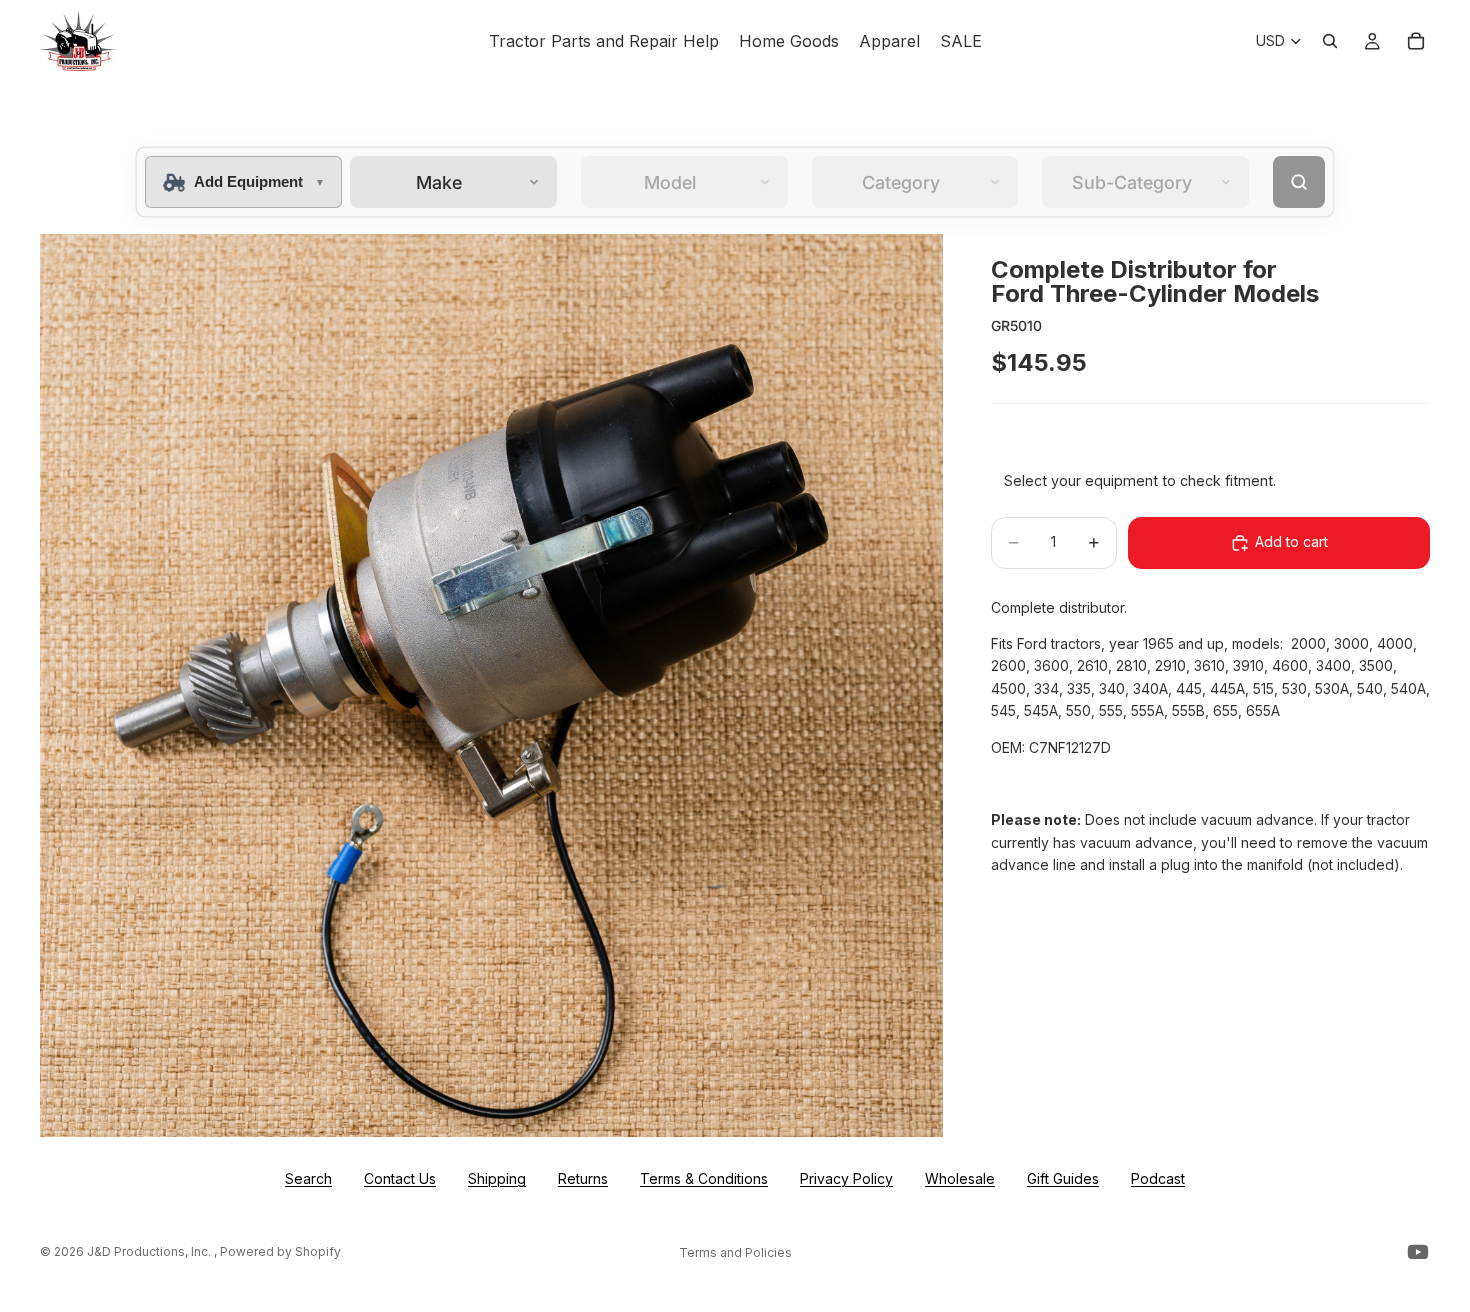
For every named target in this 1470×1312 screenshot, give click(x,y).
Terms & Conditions (704, 1178)
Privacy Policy (846, 1178)
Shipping (497, 1178)
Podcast (1158, 1178)
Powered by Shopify (280, 1251)
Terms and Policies (735, 1252)
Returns (583, 1178)
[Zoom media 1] (491, 685)
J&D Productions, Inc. (150, 1251)
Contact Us (400, 1178)
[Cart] (1416, 41)
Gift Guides (1063, 1178)
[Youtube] (1418, 1252)
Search (308, 1178)
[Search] (1330, 41)
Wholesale (960, 1178)
